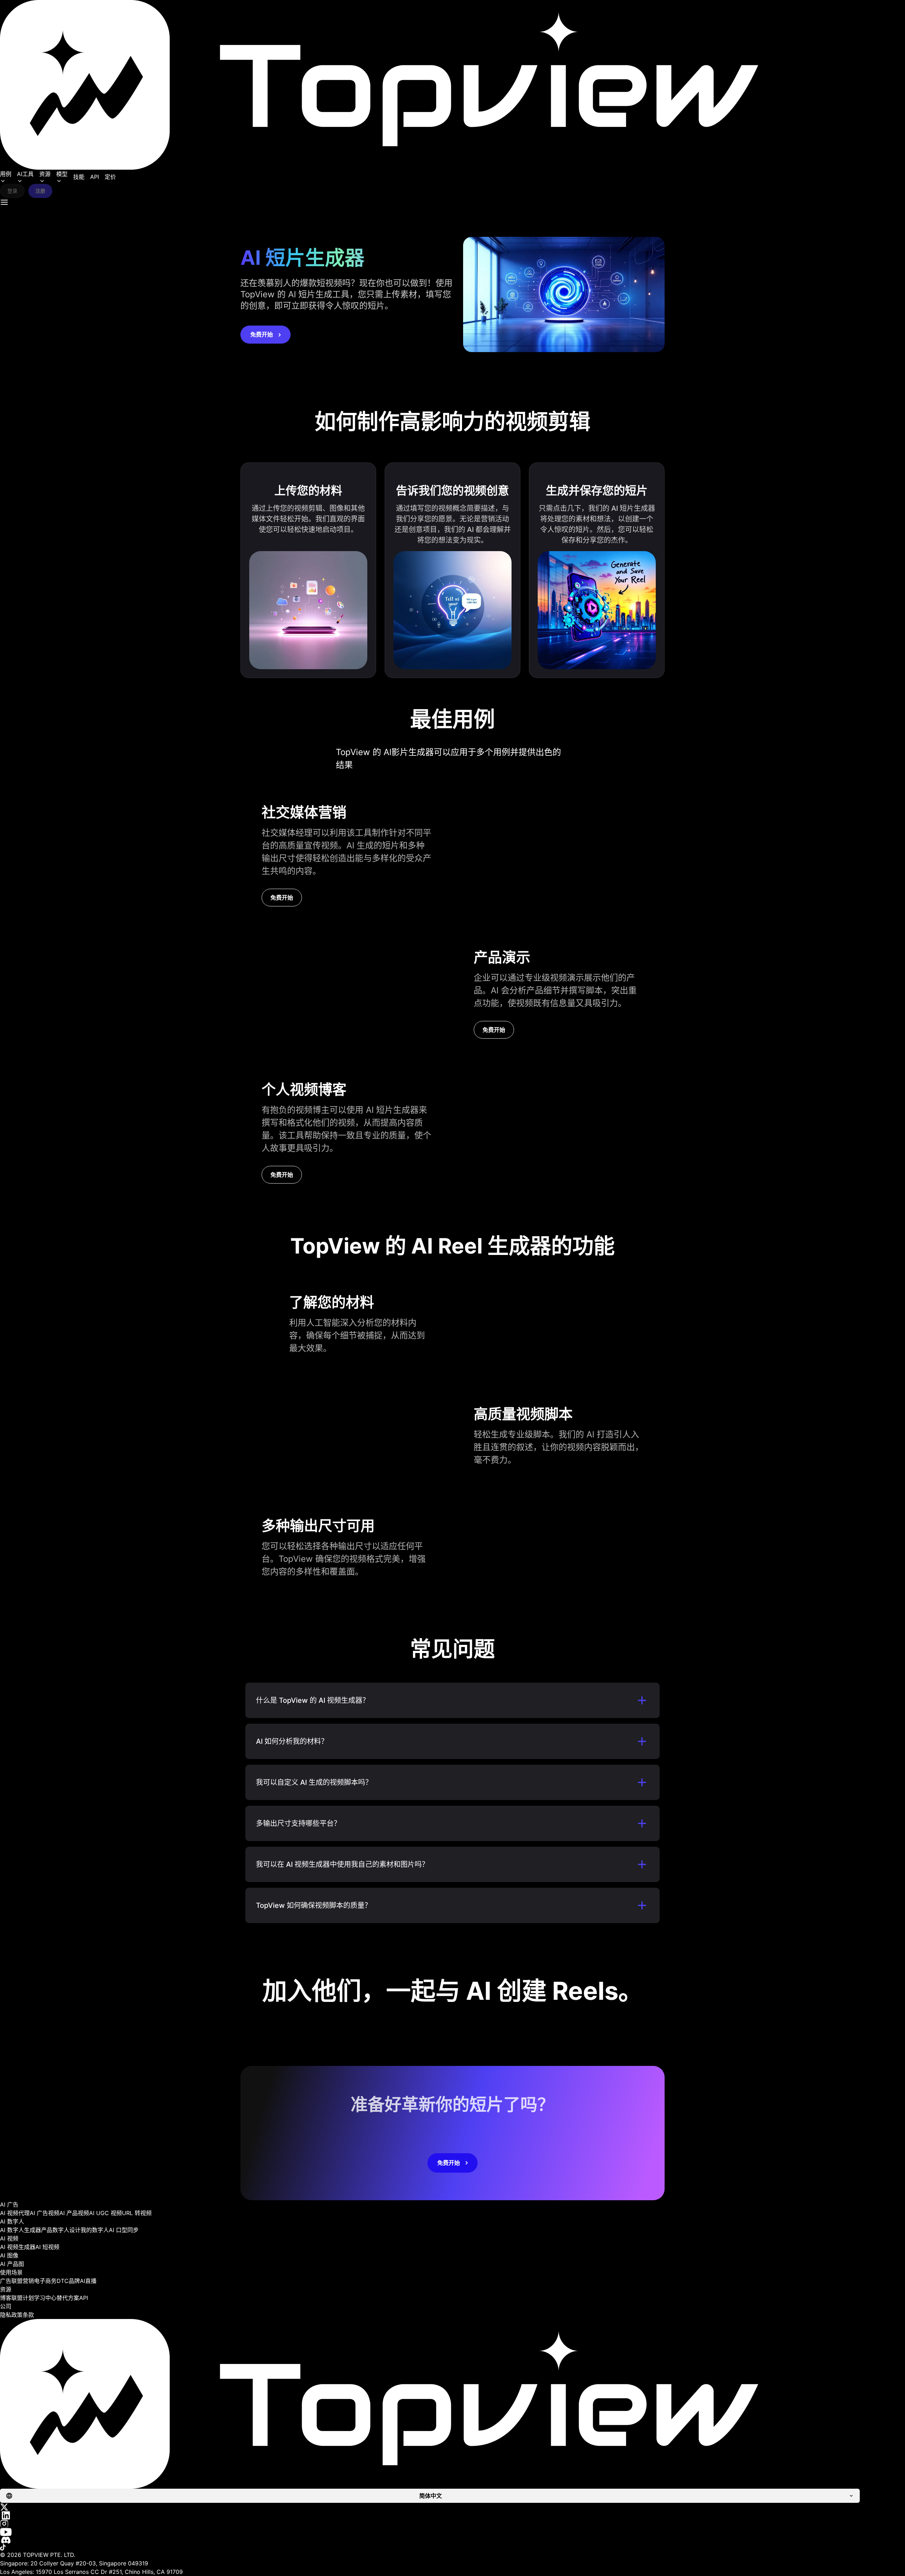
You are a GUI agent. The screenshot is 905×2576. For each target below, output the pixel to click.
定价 (110, 177)
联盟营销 (23, 2281)
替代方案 (68, 2298)
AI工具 (25, 174)
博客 (6, 2298)
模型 (62, 174)
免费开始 (262, 334)
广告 (6, 2281)
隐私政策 (11, 2315)
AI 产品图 (12, 2264)
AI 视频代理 (15, 2213)
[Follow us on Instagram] (452, 2524)
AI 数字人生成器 (21, 2230)
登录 (12, 191)
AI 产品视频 (74, 2213)
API (95, 177)
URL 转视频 (137, 2213)
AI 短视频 (47, 2247)
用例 (6, 174)
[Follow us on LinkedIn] (452, 2515)
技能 (79, 177)
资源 (45, 174)
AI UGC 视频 (106, 2213)
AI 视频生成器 (18, 2247)
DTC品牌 (68, 2281)
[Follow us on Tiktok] (452, 2547)
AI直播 (88, 2281)
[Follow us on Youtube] (452, 2532)
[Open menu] (4, 202)
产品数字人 (55, 2230)
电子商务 (45, 2281)
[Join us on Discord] (452, 2540)
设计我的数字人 (89, 2230)
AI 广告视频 (45, 2213)
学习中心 (45, 2298)
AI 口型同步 (124, 2230)
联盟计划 (23, 2298)
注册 (40, 191)
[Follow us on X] (452, 2507)
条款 (28, 2315)
